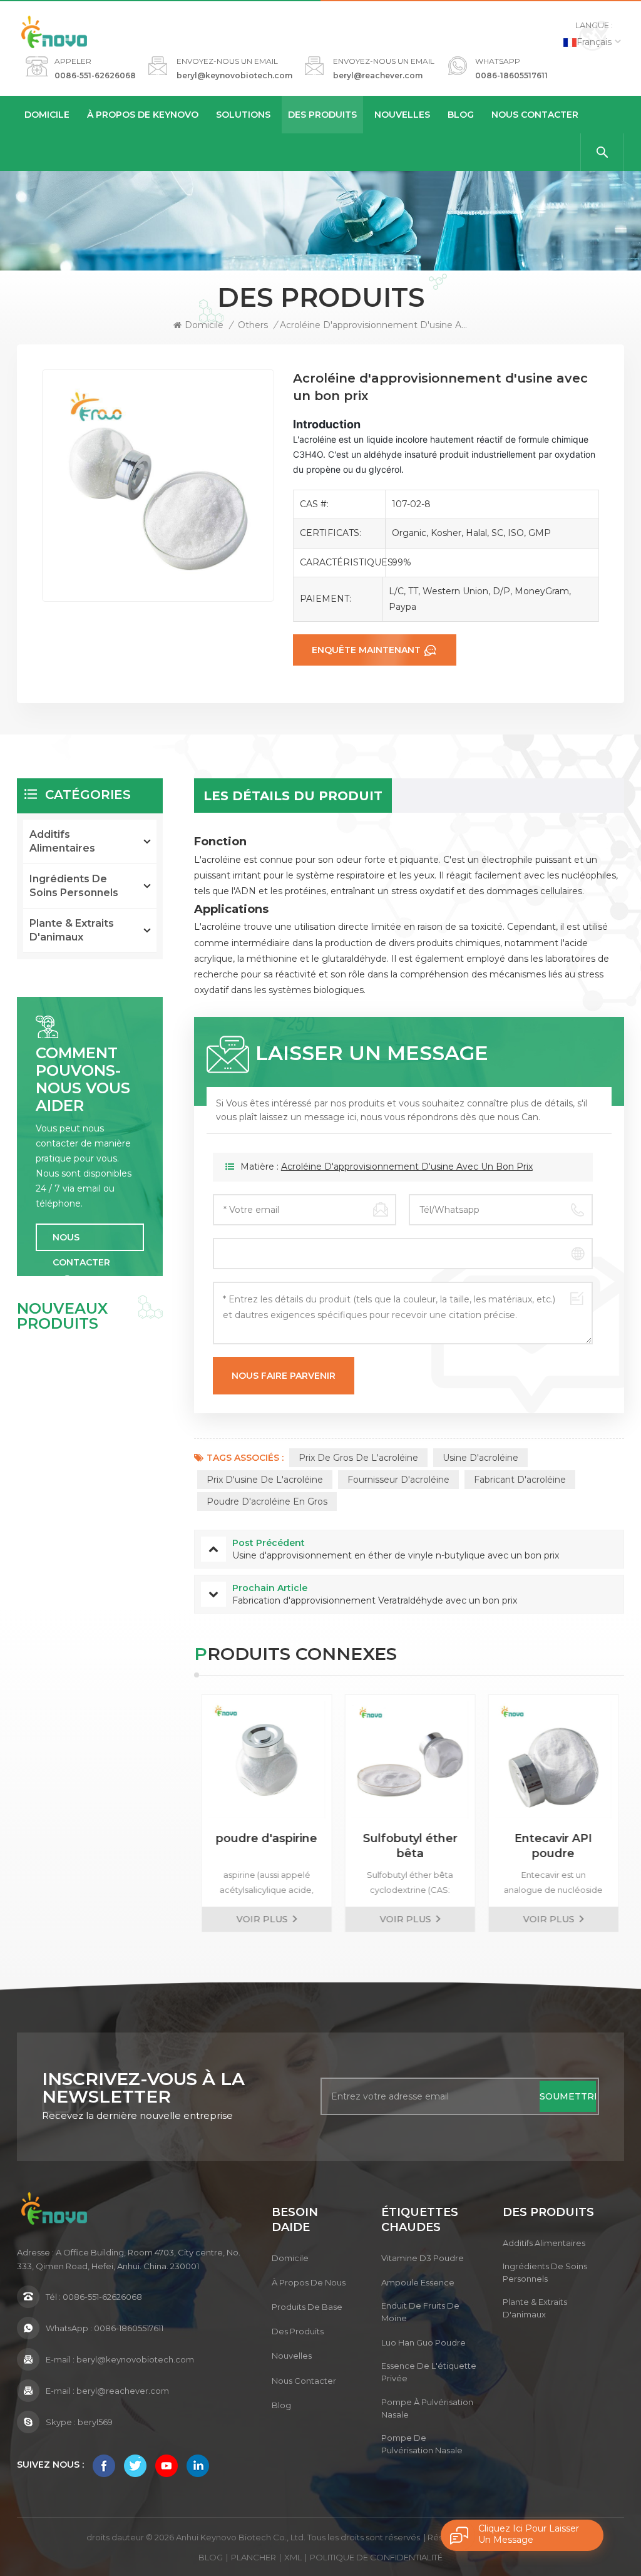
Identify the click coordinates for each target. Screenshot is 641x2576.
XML (293, 2557)
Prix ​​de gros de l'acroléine (358, 1458)
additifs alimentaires (62, 841)
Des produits (322, 115)
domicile (290, 2258)
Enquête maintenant (366, 650)
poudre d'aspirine (265, 1838)
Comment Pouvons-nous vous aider (83, 1079)
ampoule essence (418, 2282)
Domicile (47, 115)
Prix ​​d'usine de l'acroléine (265, 1480)
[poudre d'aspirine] (266, 1760)
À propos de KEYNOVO (143, 115)
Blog (461, 115)
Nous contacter (535, 115)
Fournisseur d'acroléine (398, 1480)
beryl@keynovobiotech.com (234, 75)
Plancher (254, 2557)
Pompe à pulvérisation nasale (427, 2408)
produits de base (307, 2307)
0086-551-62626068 (95, 75)
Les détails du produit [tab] (293, 796)
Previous (172, 1813)
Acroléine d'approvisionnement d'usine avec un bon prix (407, 1167)
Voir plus (261, 1919)
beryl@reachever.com (378, 75)
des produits (298, 2331)
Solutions (243, 115)
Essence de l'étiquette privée (429, 2372)
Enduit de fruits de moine (420, 2312)
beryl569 (95, 2422)
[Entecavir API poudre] (552, 1760)
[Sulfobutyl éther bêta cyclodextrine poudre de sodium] (409, 1760)
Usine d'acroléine (480, 1458)
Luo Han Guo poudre (423, 2342)
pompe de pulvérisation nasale (422, 2444)
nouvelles (402, 115)
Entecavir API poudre (552, 1846)
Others (253, 325)
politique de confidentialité (376, 2557)
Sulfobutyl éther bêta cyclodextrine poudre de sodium (409, 1846)
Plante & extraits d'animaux (72, 930)
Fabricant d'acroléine (520, 1480)
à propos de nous (309, 2282)
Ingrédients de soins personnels (74, 886)
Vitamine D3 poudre (423, 2258)
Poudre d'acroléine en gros (267, 1502)
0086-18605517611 (511, 75)
